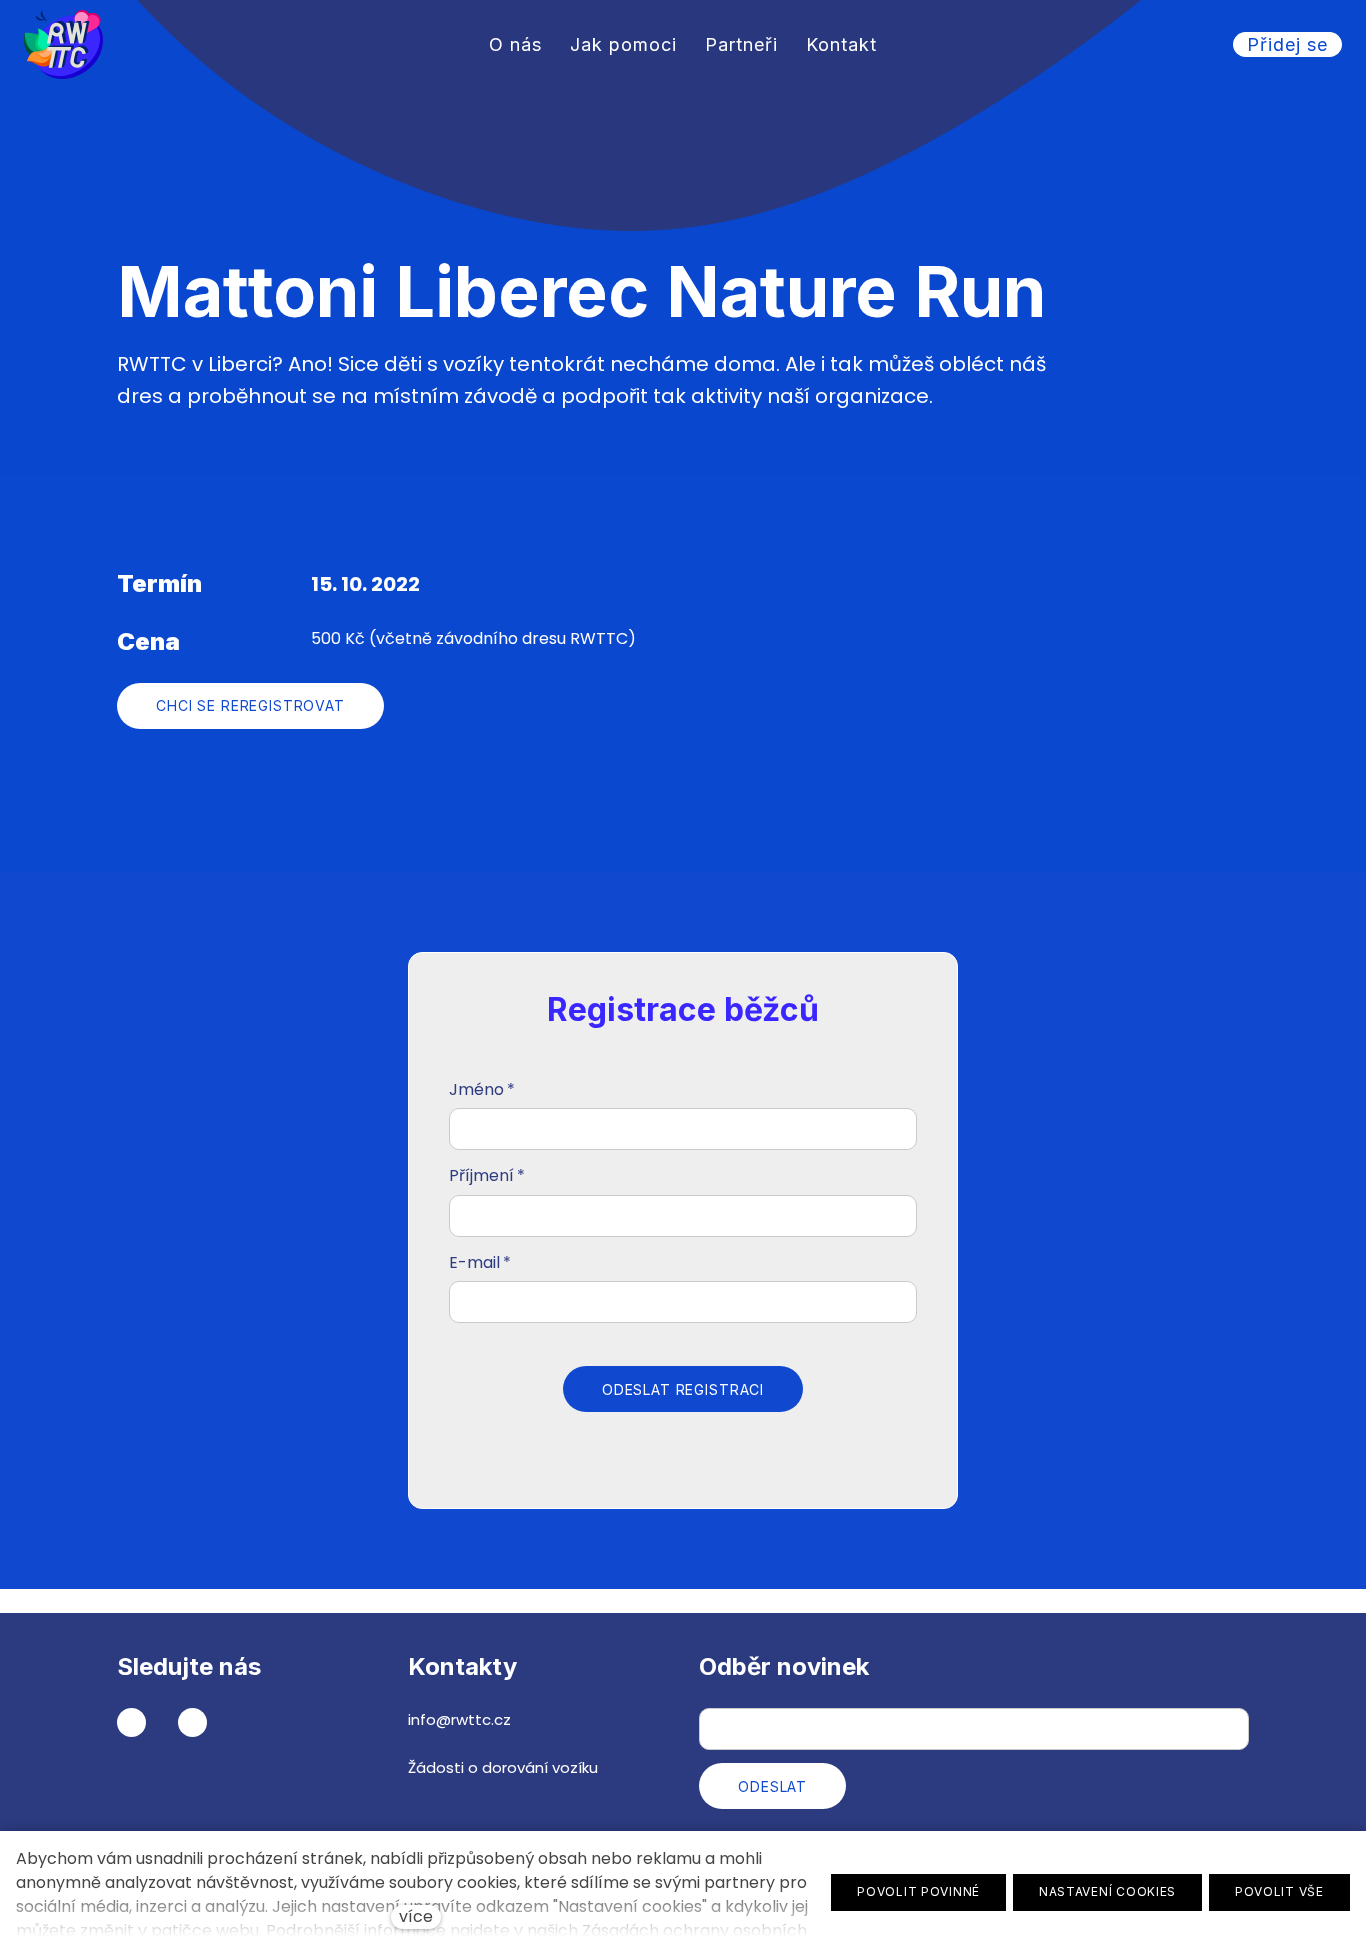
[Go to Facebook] (131, 1722)
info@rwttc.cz (459, 1719)
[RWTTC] (63, 44)
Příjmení (487, 1175)
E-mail (480, 1262)
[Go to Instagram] (192, 1722)
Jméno (482, 1089)
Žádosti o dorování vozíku (503, 1767)
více (416, 1916)
